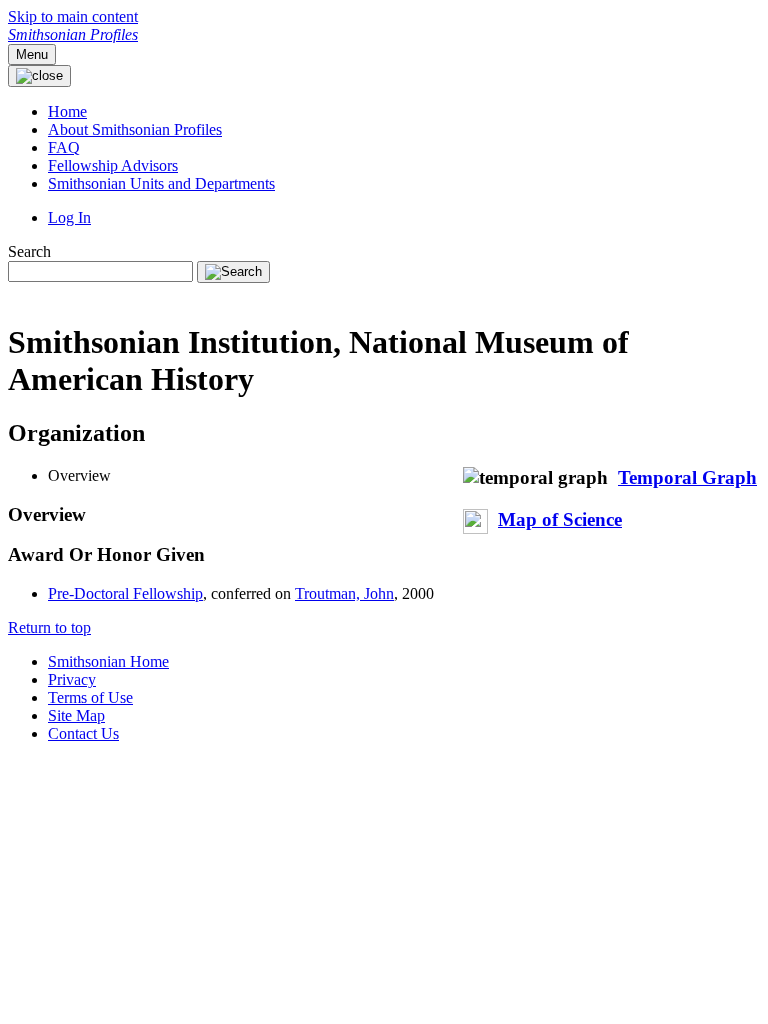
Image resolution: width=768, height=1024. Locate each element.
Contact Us (83, 733)
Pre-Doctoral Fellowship (125, 593)
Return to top (49, 627)
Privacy (72, 679)
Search (29, 251)
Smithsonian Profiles (73, 34)
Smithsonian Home (108, 661)
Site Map (76, 715)
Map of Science (560, 519)
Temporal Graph (687, 477)
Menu (32, 54)
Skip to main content (73, 16)
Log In (69, 217)
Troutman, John (344, 593)
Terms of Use (90, 697)
